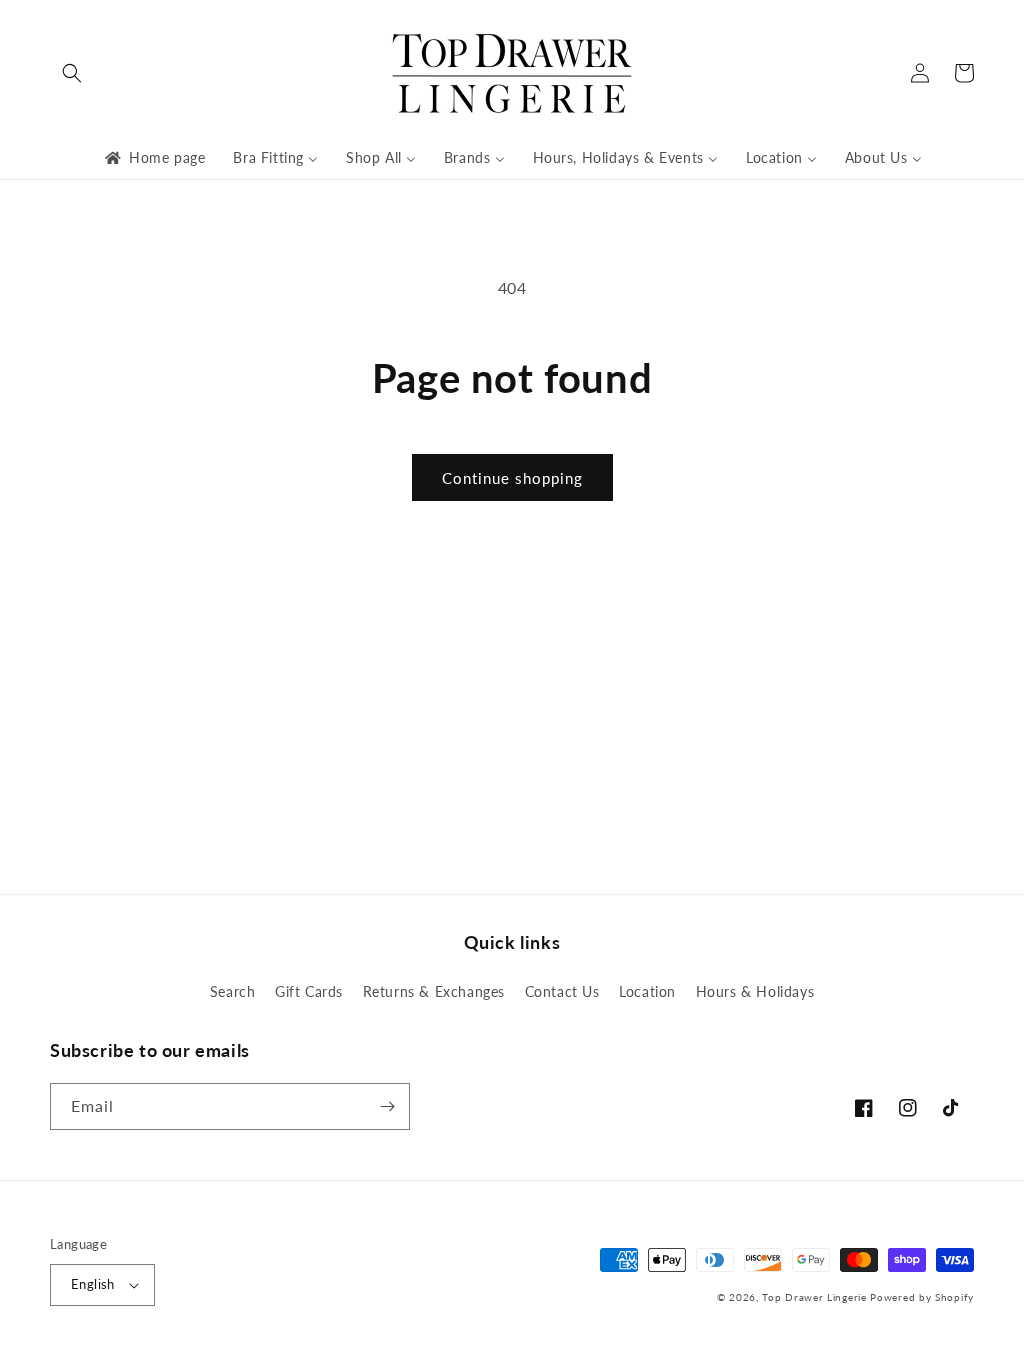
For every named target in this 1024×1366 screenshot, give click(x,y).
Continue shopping (512, 478)
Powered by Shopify (922, 1297)
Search (233, 991)
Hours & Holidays (755, 991)
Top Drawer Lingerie (814, 1297)
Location (647, 991)
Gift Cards (309, 991)
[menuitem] (153, 158)
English (93, 1284)
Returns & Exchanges (434, 991)
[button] (72, 73)
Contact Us (562, 991)
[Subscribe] (387, 1106)
